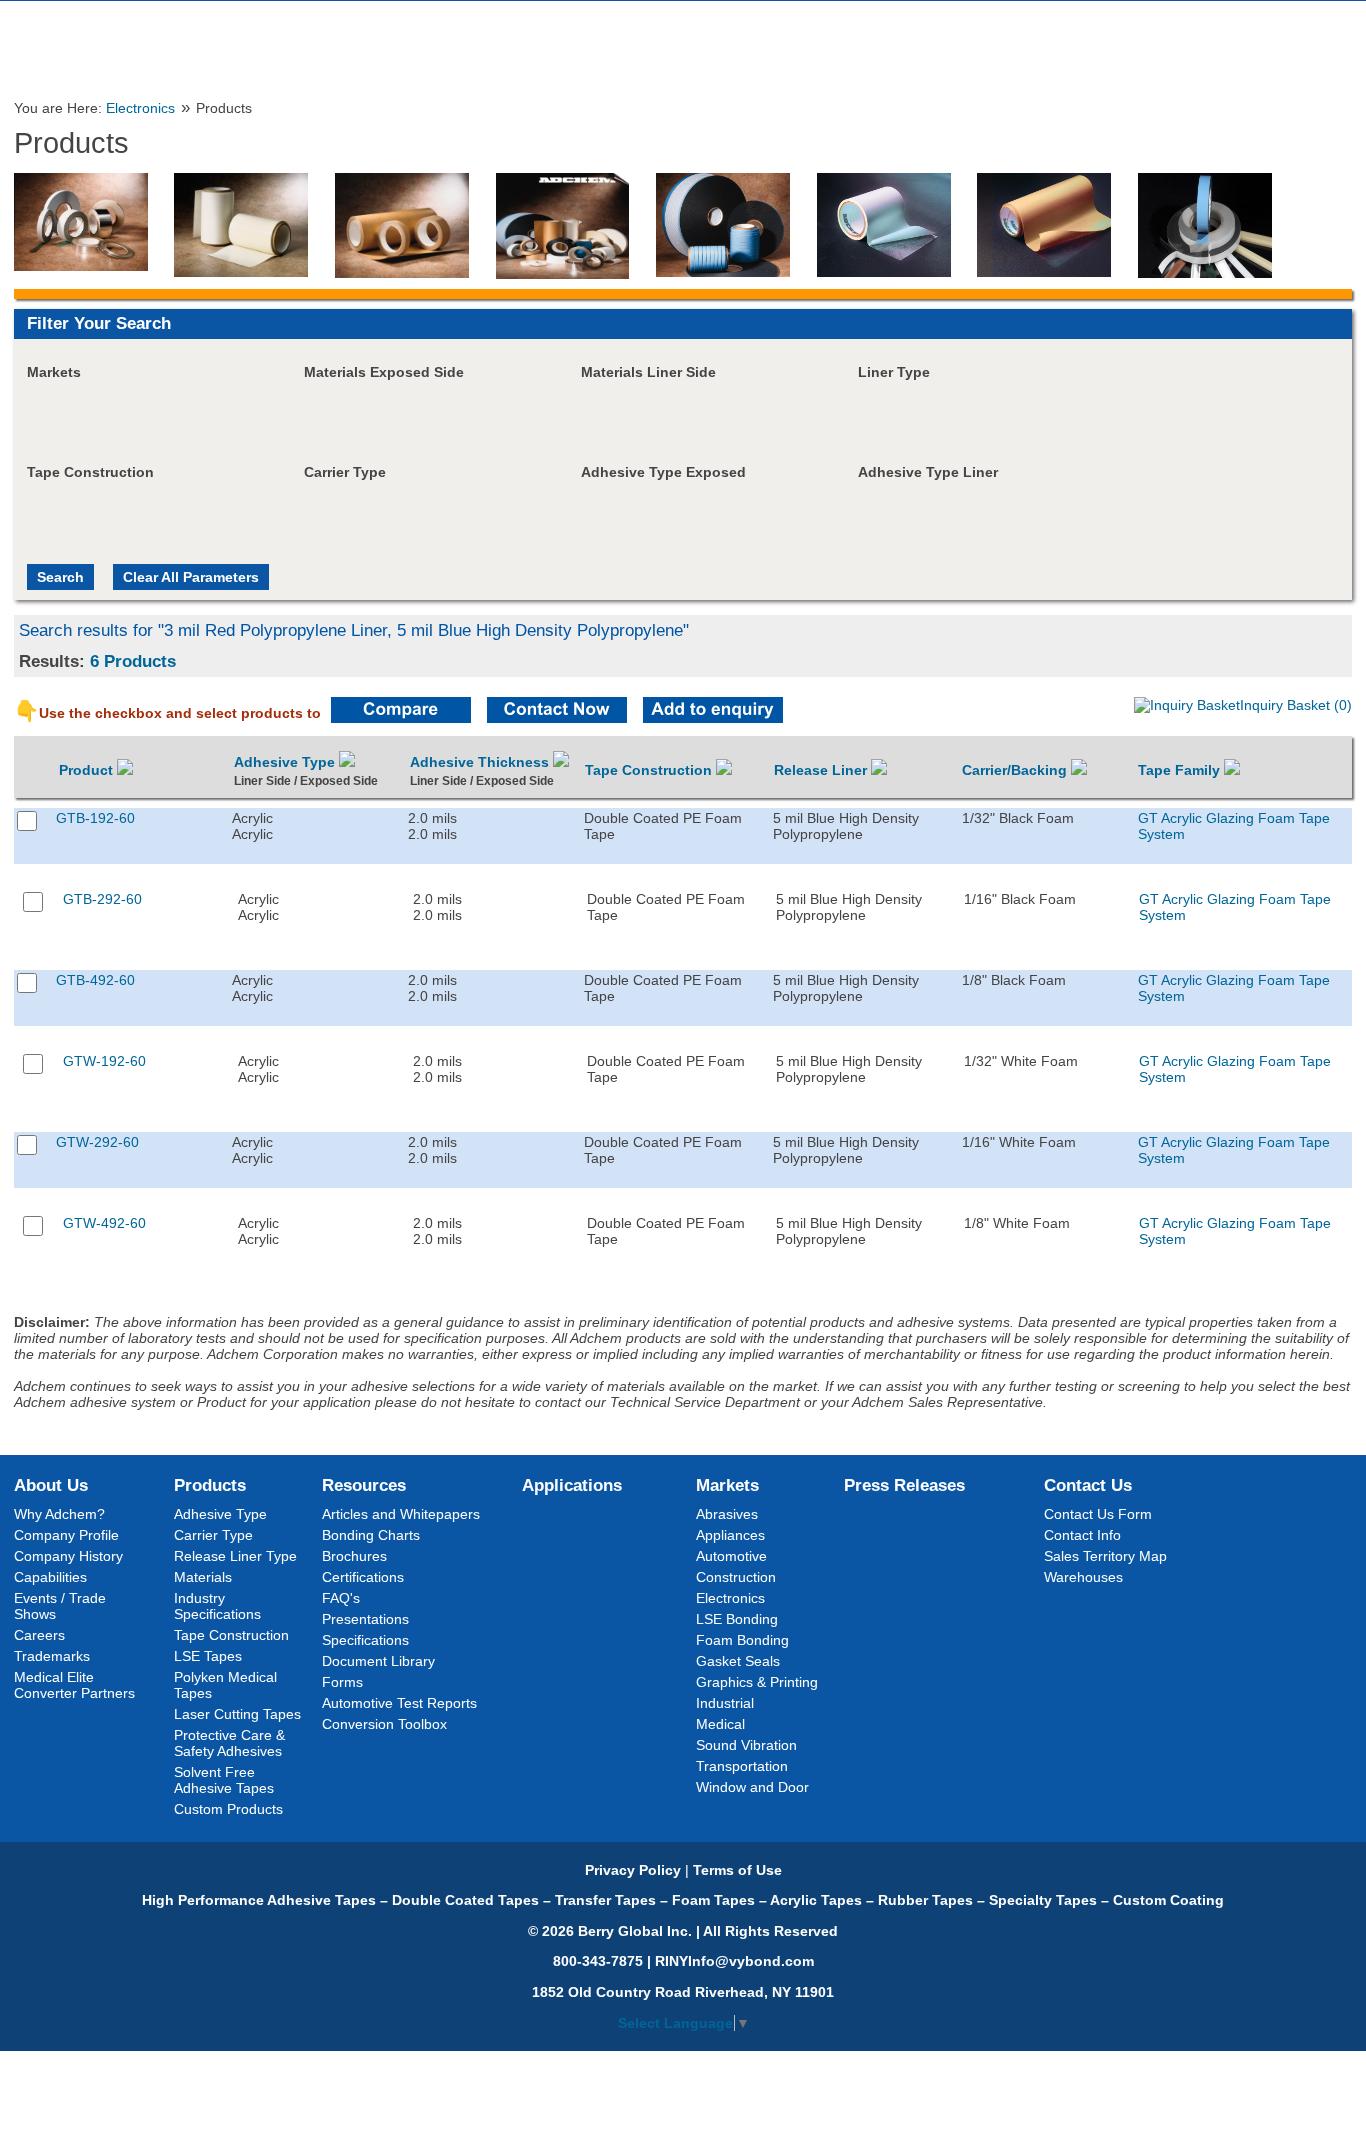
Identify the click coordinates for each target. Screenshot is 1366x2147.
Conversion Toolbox (384, 1724)
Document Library (378, 1661)
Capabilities (50, 1577)
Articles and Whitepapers (401, 1514)
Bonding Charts (371, 1535)
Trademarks (52, 1656)
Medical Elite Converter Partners (74, 1685)
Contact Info (1082, 1535)
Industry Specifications (217, 1606)
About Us (51, 1485)
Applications (572, 1485)
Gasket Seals (738, 1661)
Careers (39, 1635)
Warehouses (1083, 1577)
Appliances (730, 1535)
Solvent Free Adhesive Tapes (224, 1780)
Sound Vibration (746, 1745)
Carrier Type (213, 1535)
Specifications (365, 1640)
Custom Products (228, 1809)
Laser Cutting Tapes (237, 1714)
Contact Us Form (1098, 1514)
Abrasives (727, 1514)
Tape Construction (650, 770)
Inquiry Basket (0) (1296, 705)
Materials (203, 1577)
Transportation (742, 1766)
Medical (720, 1724)
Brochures (354, 1556)
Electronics (140, 108)
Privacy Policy (633, 1870)
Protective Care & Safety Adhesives (229, 1743)
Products (210, 1485)
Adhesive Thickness (481, 762)
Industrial (725, 1703)
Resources (364, 1485)
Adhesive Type (286, 762)
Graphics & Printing (757, 1682)
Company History (68, 1556)
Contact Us (1088, 1485)
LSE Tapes (208, 1656)
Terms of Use (737, 1870)
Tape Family (1181, 770)
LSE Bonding (737, 1619)
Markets (727, 1485)
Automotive (731, 1556)
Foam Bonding (742, 1640)
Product (88, 770)
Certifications (363, 1577)
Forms (342, 1682)
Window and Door (752, 1787)
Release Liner (822, 770)
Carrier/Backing (1016, 770)
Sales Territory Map (1105, 1556)
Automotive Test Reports (399, 1703)
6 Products (133, 661)
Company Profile (66, 1535)
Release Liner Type (235, 1556)
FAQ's (341, 1598)
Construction (736, 1577)
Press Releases (904, 1485)
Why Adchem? (59, 1514)
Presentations (365, 1619)
